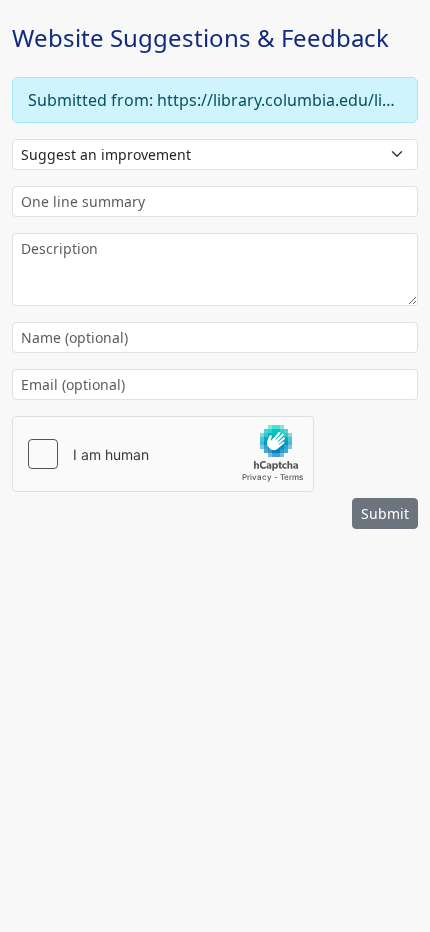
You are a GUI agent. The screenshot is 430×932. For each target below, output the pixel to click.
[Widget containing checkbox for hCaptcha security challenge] (163, 454)
